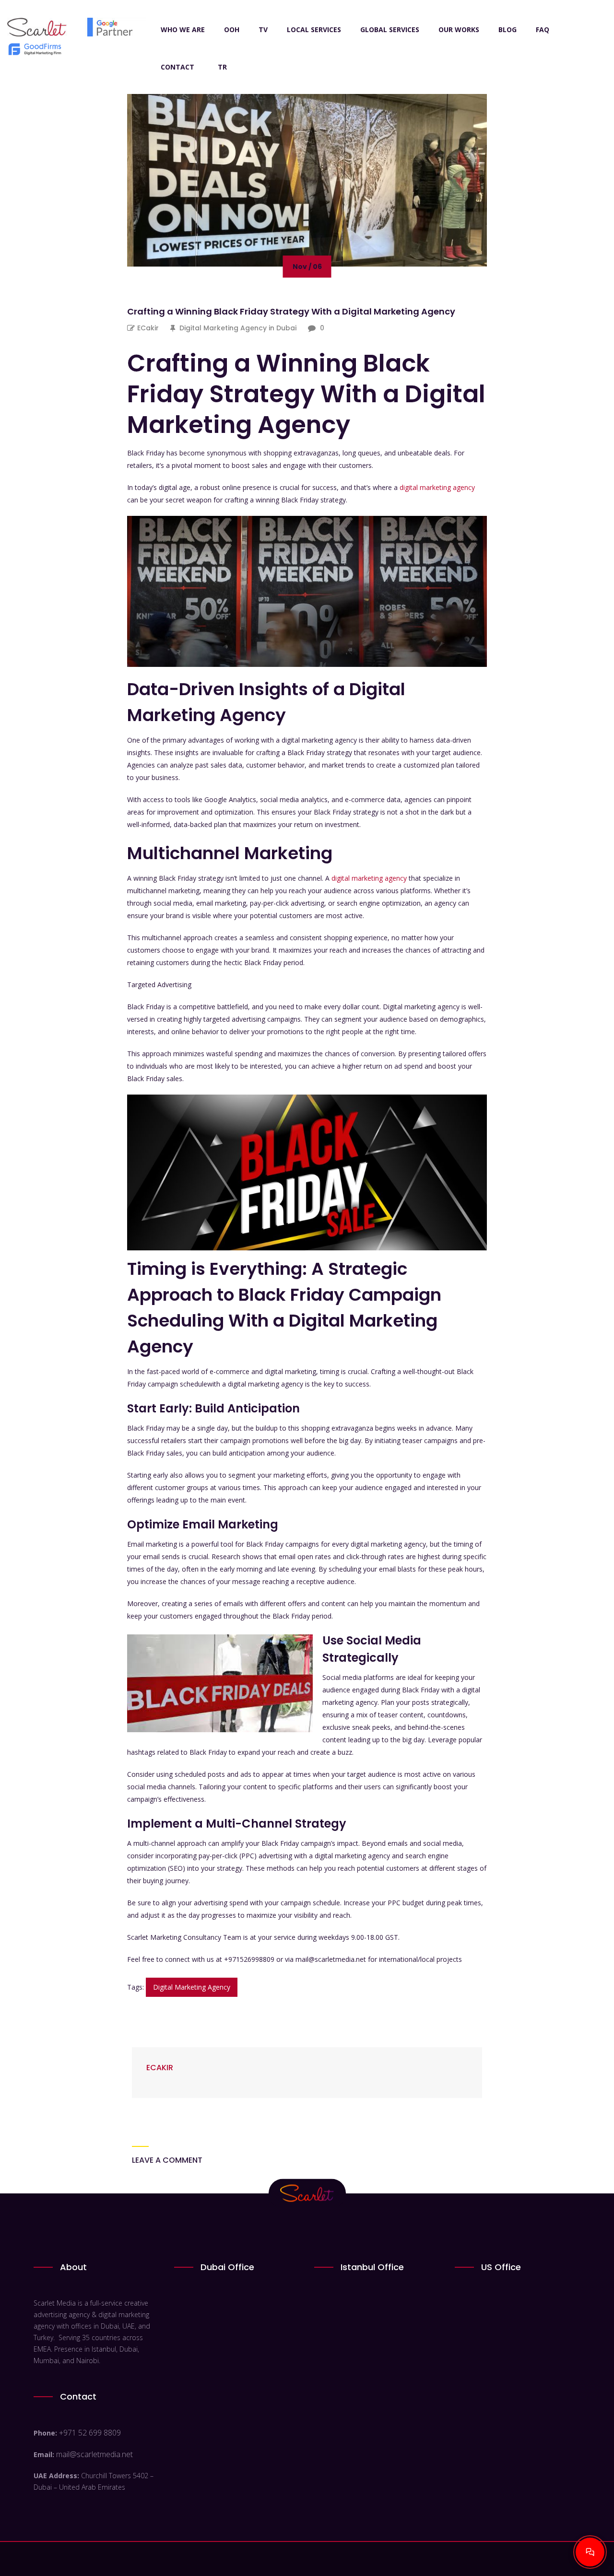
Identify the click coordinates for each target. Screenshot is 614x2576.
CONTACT (177, 67)
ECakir (148, 328)
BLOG (508, 29)
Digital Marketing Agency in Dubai (238, 328)
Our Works (459, 29)
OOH (232, 29)
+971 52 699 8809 (90, 2433)
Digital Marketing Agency (192, 1987)
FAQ (543, 29)
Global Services (390, 29)
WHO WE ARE (183, 29)
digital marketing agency (437, 487)
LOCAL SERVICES (314, 29)
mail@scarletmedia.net (94, 2454)
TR (222, 67)
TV (263, 29)
